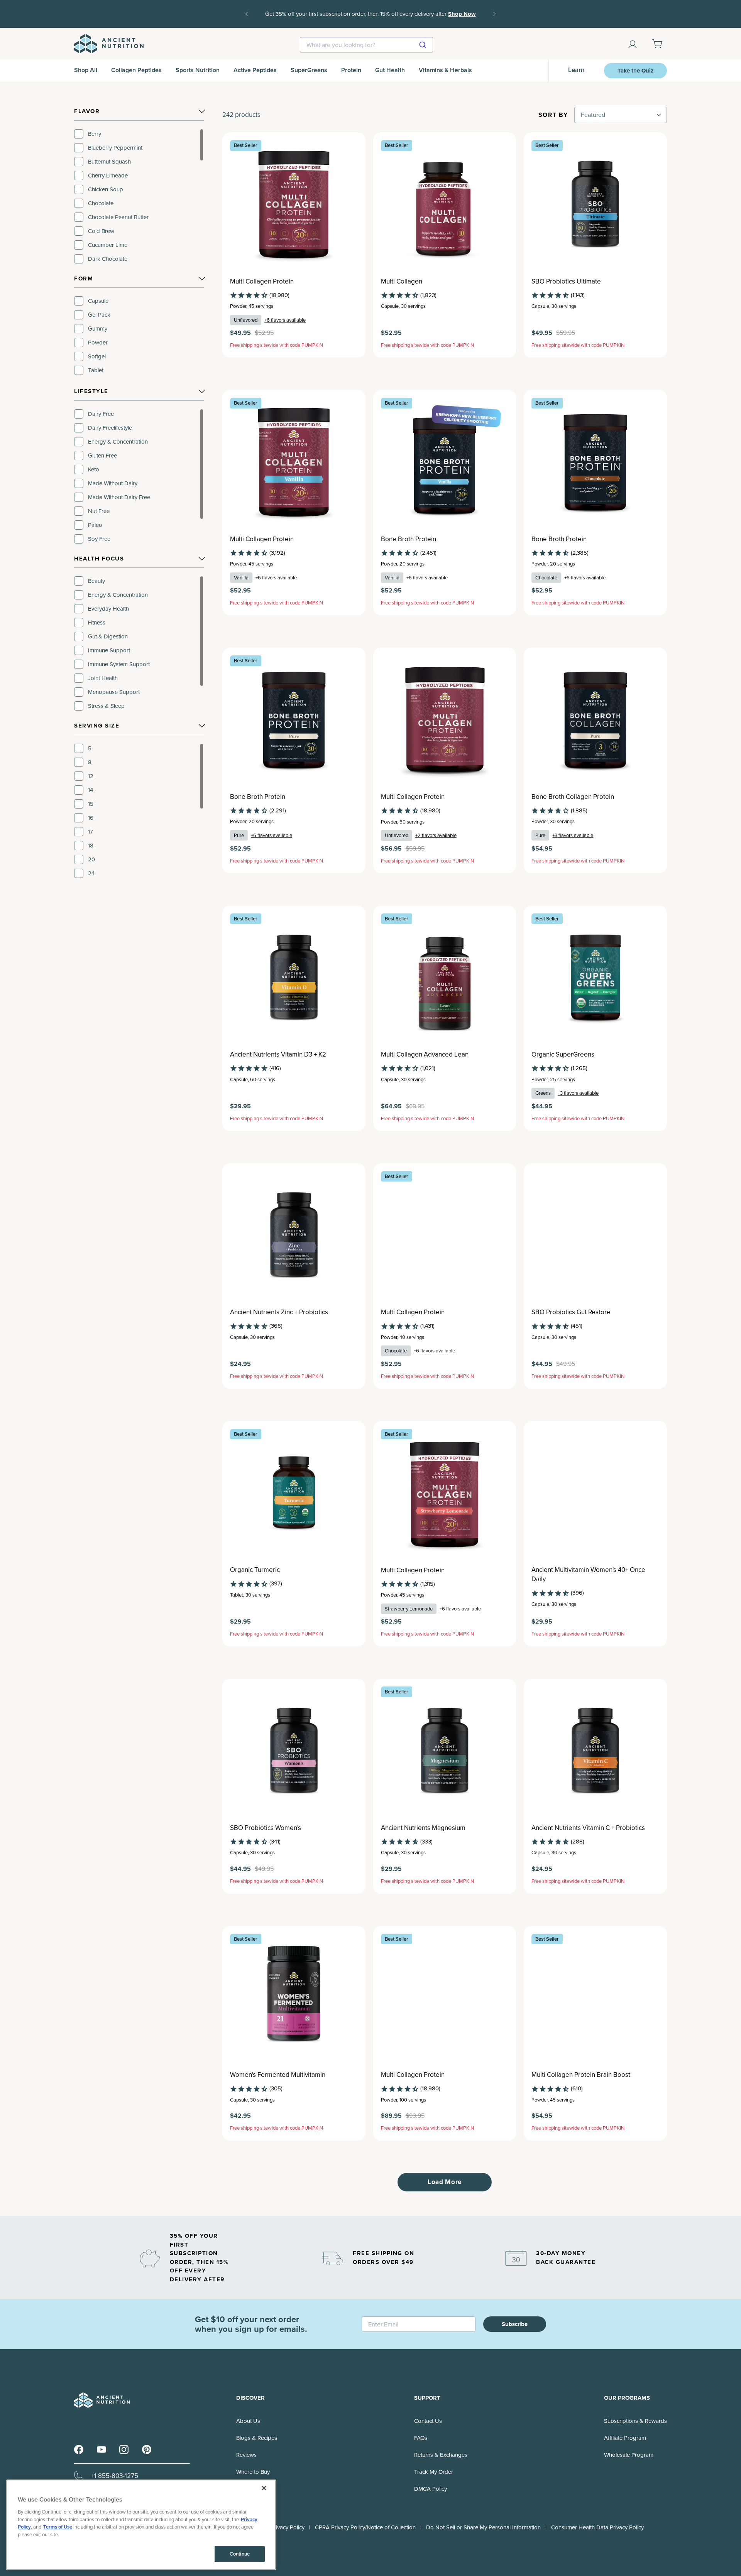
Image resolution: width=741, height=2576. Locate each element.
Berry (95, 134)
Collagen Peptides (136, 70)
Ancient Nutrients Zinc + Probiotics (279, 1312)
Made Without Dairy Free (119, 497)
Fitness (97, 623)
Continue (240, 2554)
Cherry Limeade (108, 176)
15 (91, 804)
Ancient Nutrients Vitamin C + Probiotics (588, 1828)
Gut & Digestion (108, 636)
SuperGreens (309, 70)
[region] (139, 196)
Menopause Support (114, 692)
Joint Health (103, 678)
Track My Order (434, 2472)
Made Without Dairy (113, 483)
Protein (351, 70)
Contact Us (428, 2421)
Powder (98, 343)
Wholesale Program (629, 2455)
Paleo (95, 525)
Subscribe (515, 2324)
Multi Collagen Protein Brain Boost (581, 2075)
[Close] (264, 2488)
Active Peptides (255, 70)
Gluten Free (102, 456)
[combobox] (366, 45)
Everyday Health (108, 609)
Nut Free (99, 511)
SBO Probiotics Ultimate (566, 282)
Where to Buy (253, 2472)
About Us (248, 2421)
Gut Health (390, 70)
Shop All (86, 70)
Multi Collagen (402, 282)
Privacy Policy (288, 2527)
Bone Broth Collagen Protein (573, 797)
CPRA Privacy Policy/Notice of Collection (365, 2527)
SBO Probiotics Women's (266, 1828)
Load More (445, 2182)
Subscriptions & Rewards (635, 2421)
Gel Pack (99, 315)
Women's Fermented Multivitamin (278, 2075)
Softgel (97, 356)
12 (91, 776)
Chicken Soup (106, 189)
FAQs (421, 2438)
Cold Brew (101, 231)
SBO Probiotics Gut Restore (571, 1312)
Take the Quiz (635, 71)
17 (91, 832)
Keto (94, 469)
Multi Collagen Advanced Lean (425, 1055)
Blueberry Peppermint (115, 148)
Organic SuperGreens (563, 1055)
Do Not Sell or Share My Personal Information (483, 2527)
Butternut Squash (109, 162)
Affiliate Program (625, 2438)
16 (91, 818)
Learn (576, 70)
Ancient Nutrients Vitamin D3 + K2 (278, 1055)
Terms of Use (58, 2527)
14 (91, 790)
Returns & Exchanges (441, 2455)
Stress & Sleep (106, 706)
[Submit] (424, 45)
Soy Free (99, 539)
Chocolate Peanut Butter (118, 217)
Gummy (98, 329)
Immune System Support (119, 664)
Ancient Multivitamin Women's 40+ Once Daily (588, 1575)
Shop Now (462, 14)
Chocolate (101, 203)
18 (91, 846)
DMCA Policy (431, 2489)
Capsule (98, 301)
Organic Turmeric (255, 1570)
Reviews (246, 2455)
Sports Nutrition (198, 70)
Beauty (96, 581)
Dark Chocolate (108, 259)
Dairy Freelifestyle (110, 428)
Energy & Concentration (118, 442)
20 (91, 859)
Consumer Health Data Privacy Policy (597, 2527)
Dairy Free (101, 414)
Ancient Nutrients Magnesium (423, 1828)
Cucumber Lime (108, 245)
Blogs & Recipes (257, 2438)
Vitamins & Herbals (445, 70)
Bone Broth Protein (409, 539)
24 (91, 873)
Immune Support (109, 650)
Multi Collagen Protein (262, 282)
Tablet (96, 370)
